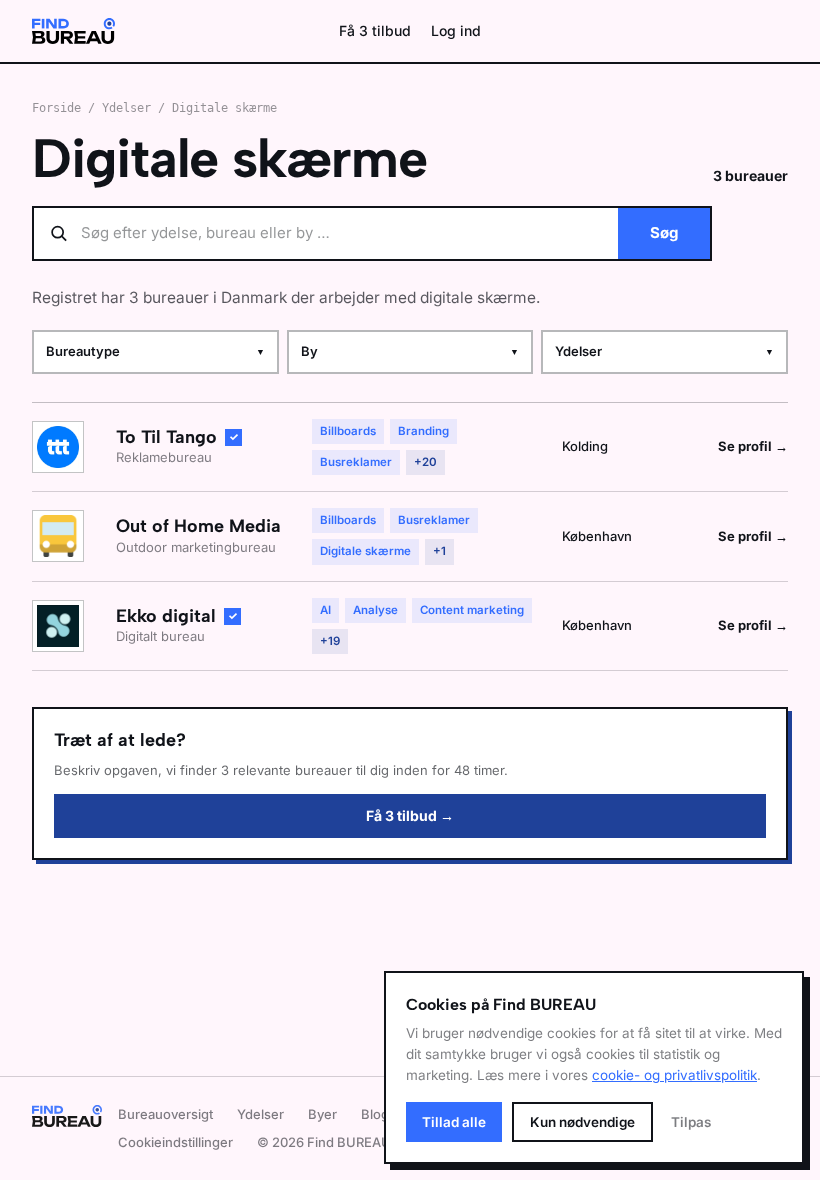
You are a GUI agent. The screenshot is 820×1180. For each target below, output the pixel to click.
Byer (322, 1114)
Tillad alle (454, 1122)
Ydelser (126, 108)
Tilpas (691, 1122)
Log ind (456, 30)
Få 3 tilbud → (410, 815)
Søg (664, 232)
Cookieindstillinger (175, 1142)
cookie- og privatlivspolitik (674, 1075)
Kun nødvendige (582, 1122)
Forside (56, 108)
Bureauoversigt (165, 1114)
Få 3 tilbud (375, 30)
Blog (375, 1114)
